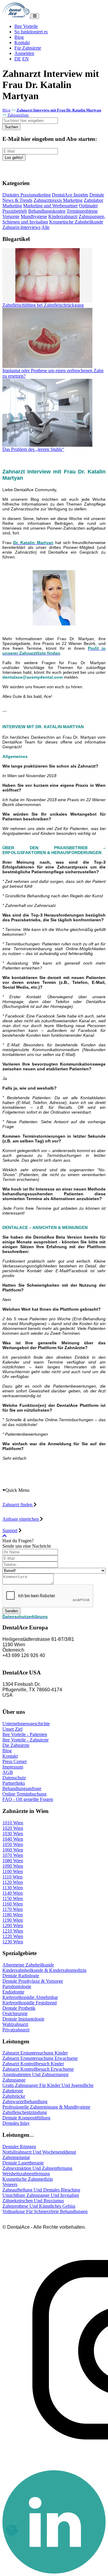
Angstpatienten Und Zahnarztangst (35, 2074)
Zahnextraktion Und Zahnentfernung (37, 2168)
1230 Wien (13, 1942)
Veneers (10, 2184)
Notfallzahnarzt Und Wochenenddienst (39, 2152)
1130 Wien (13, 1888)
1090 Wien (13, 1866)
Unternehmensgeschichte (26, 1724)
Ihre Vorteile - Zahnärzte (25, 1740)
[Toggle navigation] (35, 16)
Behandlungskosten (47, 211)
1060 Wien (13, 1850)
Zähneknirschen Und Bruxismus (33, 2201)
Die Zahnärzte (16, 1745)
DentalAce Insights (70, 195)
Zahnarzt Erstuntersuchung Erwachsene (40, 2058)
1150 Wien (13, 1898)
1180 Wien (13, 1915)
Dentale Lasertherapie (23, 2163)
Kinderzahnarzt (63, 216)
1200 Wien (13, 1925)
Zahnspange (14, 2080)
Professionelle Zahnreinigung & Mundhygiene (46, 2107)
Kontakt (22, 43)
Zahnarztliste (18, 115)
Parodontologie (17, 1986)
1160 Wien (13, 1904)
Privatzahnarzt (16, 2030)
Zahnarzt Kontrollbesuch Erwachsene (38, 2069)
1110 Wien (12, 1877)
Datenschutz (14, 1778)
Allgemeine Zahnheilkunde (28, 1965)
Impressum (13, 1767)
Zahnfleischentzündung (25, 2112)
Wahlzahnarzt (15, 2024)
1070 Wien (13, 1855)
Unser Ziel (12, 1729)
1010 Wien (13, 1823)
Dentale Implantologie (23, 2019)
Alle (45, 227)
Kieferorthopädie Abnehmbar (30, 1997)
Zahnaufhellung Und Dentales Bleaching (41, 2190)
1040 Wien (13, 1839)
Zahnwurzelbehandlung (25, 2102)
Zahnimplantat (16, 2157)
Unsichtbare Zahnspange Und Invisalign (41, 2195)
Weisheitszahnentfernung (26, 2174)
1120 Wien (13, 1882)
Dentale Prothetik (19, 2008)
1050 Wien (13, 1844)
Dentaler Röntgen (19, 2147)
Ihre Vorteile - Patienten (25, 1734)
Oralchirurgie (15, 2013)
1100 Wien (13, 1871)
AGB (8, 1772)
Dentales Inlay (16, 2123)
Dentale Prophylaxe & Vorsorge (33, 1981)
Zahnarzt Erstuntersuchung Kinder (35, 2053)
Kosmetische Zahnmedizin (28, 2179)
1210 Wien (13, 1931)
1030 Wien (13, 1834)
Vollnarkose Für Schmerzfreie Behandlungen (45, 2211)
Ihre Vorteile (26, 26)
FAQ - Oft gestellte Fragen (28, 1799)
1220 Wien (13, 1936)
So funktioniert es (31, 32)
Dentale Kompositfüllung (26, 2118)
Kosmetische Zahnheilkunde (76, 222)
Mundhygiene (34, 216)
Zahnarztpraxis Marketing (58, 200)
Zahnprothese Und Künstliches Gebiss (39, 2206)
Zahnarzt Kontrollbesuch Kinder (33, 2064)
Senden (11, 1611)
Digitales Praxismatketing (27, 195)
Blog (19, 37)
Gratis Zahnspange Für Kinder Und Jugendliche (48, 2085)
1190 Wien (13, 1920)
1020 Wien (13, 1828)
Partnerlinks (14, 1783)
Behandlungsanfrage (22, 1788)
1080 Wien (13, 1861)
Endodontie (13, 1992)
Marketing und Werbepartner (50, 206)
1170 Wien (13, 1909)
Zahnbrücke (14, 2096)
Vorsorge (11, 216)
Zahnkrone (13, 2091)
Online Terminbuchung (24, 1794)
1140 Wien (13, 1893)
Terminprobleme (82, 211)
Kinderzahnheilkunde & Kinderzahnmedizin (44, 1970)
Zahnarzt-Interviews (21, 227)
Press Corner (15, 1761)
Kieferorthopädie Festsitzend (30, 2003)
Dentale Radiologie (21, 1976)
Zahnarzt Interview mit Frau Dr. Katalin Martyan (59, 110)
